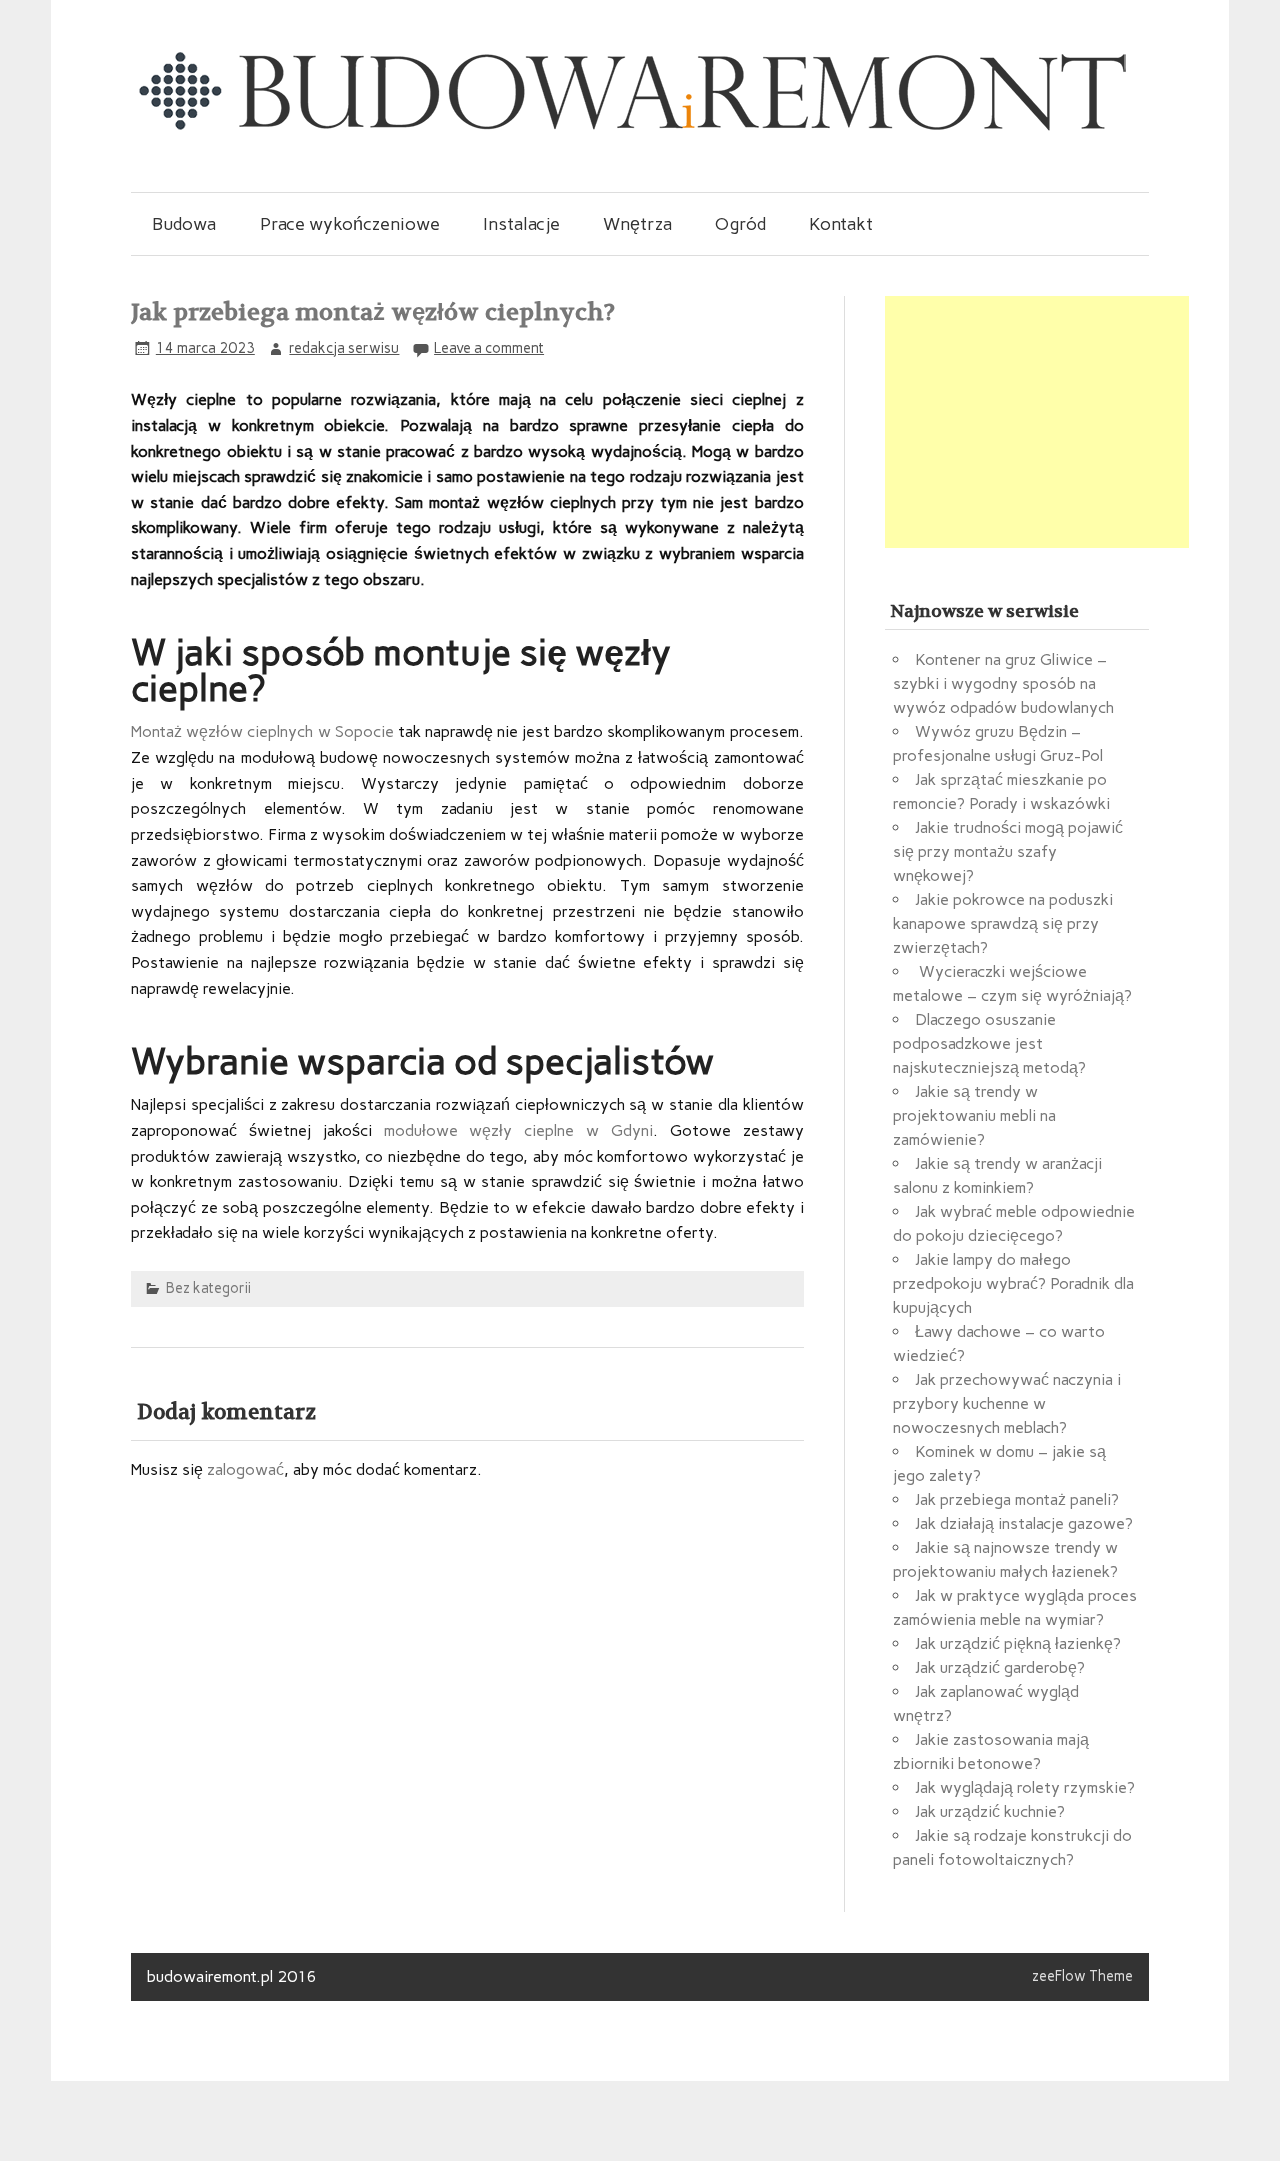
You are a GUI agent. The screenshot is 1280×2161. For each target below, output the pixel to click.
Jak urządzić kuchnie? (990, 1811)
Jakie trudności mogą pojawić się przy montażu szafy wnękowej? (1008, 851)
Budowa (184, 223)
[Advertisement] (1037, 422)
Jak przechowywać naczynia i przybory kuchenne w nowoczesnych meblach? (1007, 1403)
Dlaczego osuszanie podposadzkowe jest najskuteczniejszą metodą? (989, 1043)
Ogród (740, 223)
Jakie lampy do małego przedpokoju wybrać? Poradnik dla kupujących (1013, 1283)
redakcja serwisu (344, 348)
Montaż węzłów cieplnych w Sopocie (262, 731)
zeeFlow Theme (1082, 1976)
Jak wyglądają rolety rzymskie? (1025, 1787)
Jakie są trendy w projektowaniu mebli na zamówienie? (974, 1115)
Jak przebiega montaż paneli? (1017, 1499)
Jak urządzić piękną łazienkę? (1018, 1643)
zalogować (245, 1469)
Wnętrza (637, 223)
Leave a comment (489, 348)
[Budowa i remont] (631, 129)
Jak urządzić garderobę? (1000, 1667)
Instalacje (521, 223)
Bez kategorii (208, 1288)
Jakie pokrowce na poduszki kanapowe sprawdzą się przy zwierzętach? (1003, 923)
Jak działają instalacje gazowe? (1024, 1523)
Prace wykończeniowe (350, 223)
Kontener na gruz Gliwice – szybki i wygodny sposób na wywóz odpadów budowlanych (1003, 683)
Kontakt (841, 223)
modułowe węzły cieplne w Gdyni (512, 1130)
